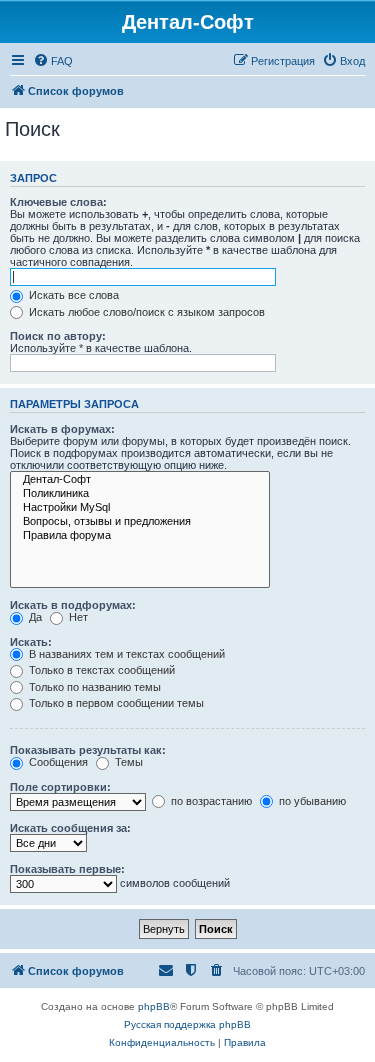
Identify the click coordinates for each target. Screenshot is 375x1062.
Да (34, 617)
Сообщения (57, 762)
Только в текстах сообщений (100, 670)
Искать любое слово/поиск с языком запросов (145, 312)
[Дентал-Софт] (140, 480)
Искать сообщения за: (70, 828)
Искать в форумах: (62, 429)
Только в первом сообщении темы (115, 703)
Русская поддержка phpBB (187, 1024)
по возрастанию (210, 801)
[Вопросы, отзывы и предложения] (140, 522)
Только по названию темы (93, 687)
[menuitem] (53, 61)
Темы (127, 762)
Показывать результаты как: (88, 750)
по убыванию (311, 801)
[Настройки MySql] (140, 508)
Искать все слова (72, 295)
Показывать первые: (67, 869)
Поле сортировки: (60, 787)
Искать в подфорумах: (73, 605)
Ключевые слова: (58, 202)
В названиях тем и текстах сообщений (125, 654)
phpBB (154, 1006)
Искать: (31, 642)
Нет (77, 617)
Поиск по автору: (58, 336)
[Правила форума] (140, 536)
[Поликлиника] (140, 494)
